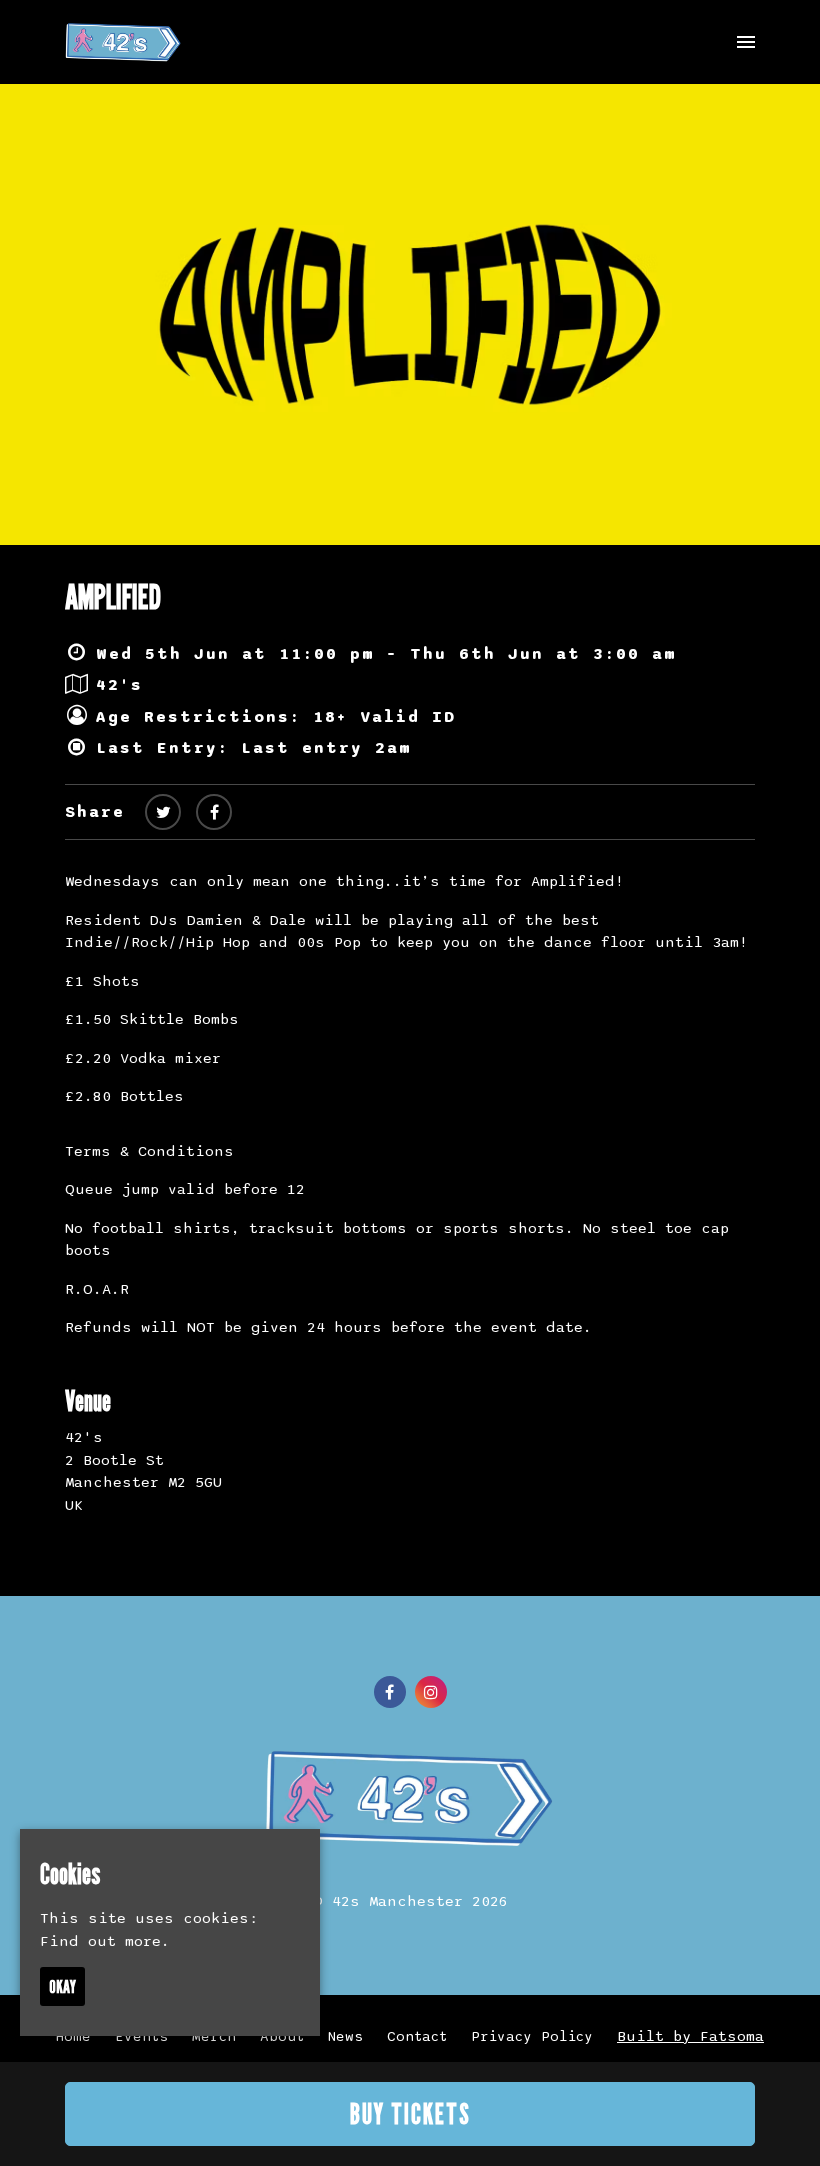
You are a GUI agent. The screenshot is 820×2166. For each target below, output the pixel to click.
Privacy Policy (532, 2036)
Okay (62, 1986)
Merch (214, 2036)
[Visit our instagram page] (431, 1693)
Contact (417, 2036)
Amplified (113, 596)
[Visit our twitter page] (163, 813)
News (345, 2036)
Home (73, 2036)
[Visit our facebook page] (214, 813)
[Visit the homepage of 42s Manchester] (123, 42)
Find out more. (105, 1941)
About (282, 2036)
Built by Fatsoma (690, 2036)
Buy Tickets (410, 2114)
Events (141, 2036)
